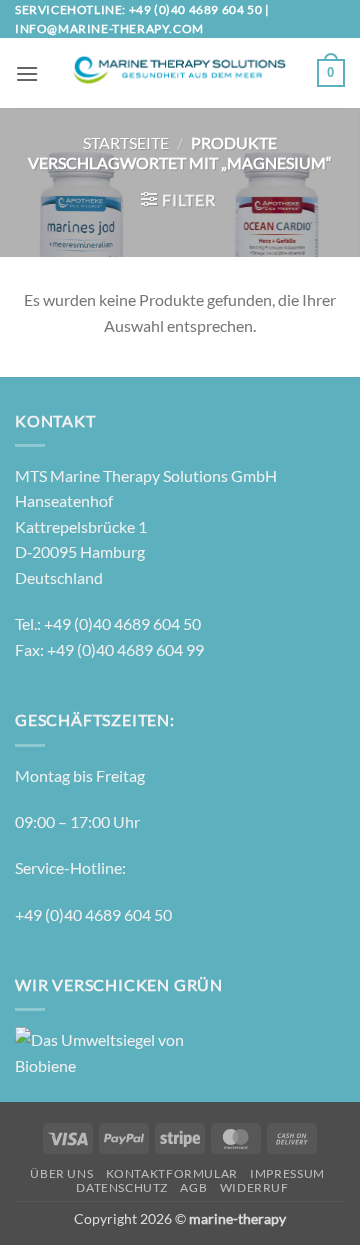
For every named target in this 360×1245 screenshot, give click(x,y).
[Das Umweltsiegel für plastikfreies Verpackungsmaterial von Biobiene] (100, 1050)
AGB (193, 1187)
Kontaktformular (172, 1173)
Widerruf (254, 1187)
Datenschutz (122, 1187)
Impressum (287, 1173)
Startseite (126, 142)
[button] (27, 73)
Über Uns (61, 1173)
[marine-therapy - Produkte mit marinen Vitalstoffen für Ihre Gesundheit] (178, 73)
